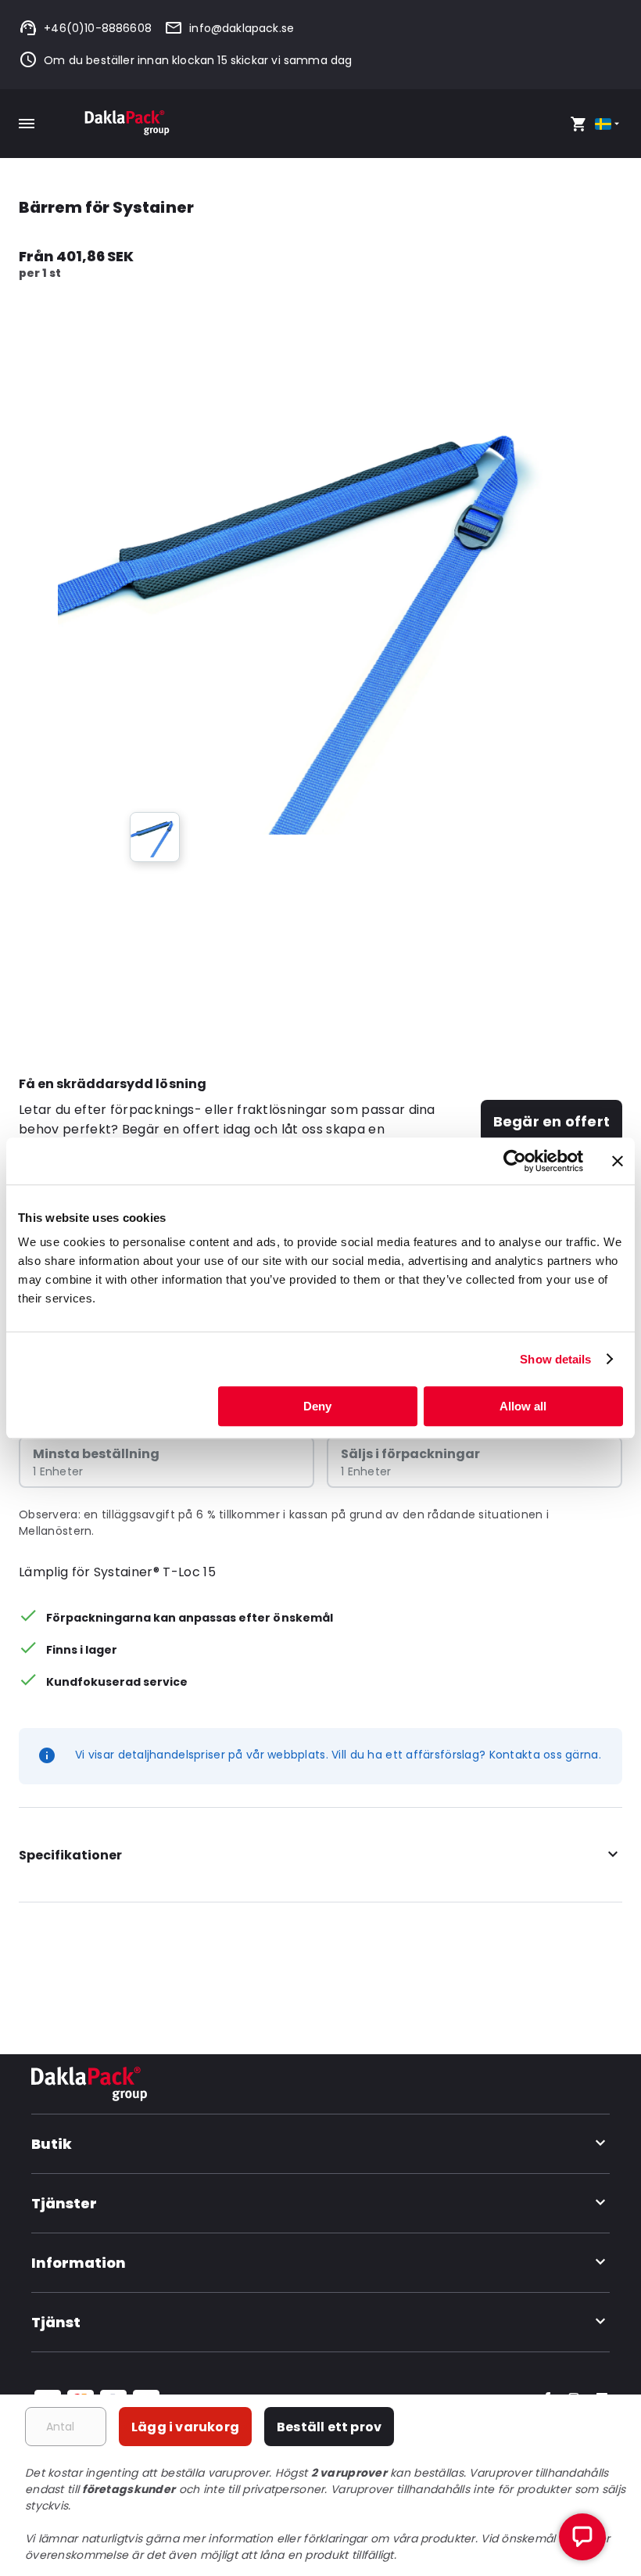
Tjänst (56, 2322)
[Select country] (609, 124)
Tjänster (64, 2203)
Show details (555, 1359)
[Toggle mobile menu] (27, 124)
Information (79, 2263)
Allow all (523, 1406)
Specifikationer (70, 1855)
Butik (52, 2144)
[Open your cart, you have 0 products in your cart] (578, 124)
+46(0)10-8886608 (98, 28)
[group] (155, 837)
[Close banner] (618, 1161)
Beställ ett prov (329, 2427)
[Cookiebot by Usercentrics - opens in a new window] (515, 1161)
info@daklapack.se (242, 28)
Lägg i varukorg (185, 2427)
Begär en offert (551, 1121)
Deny (317, 1406)
